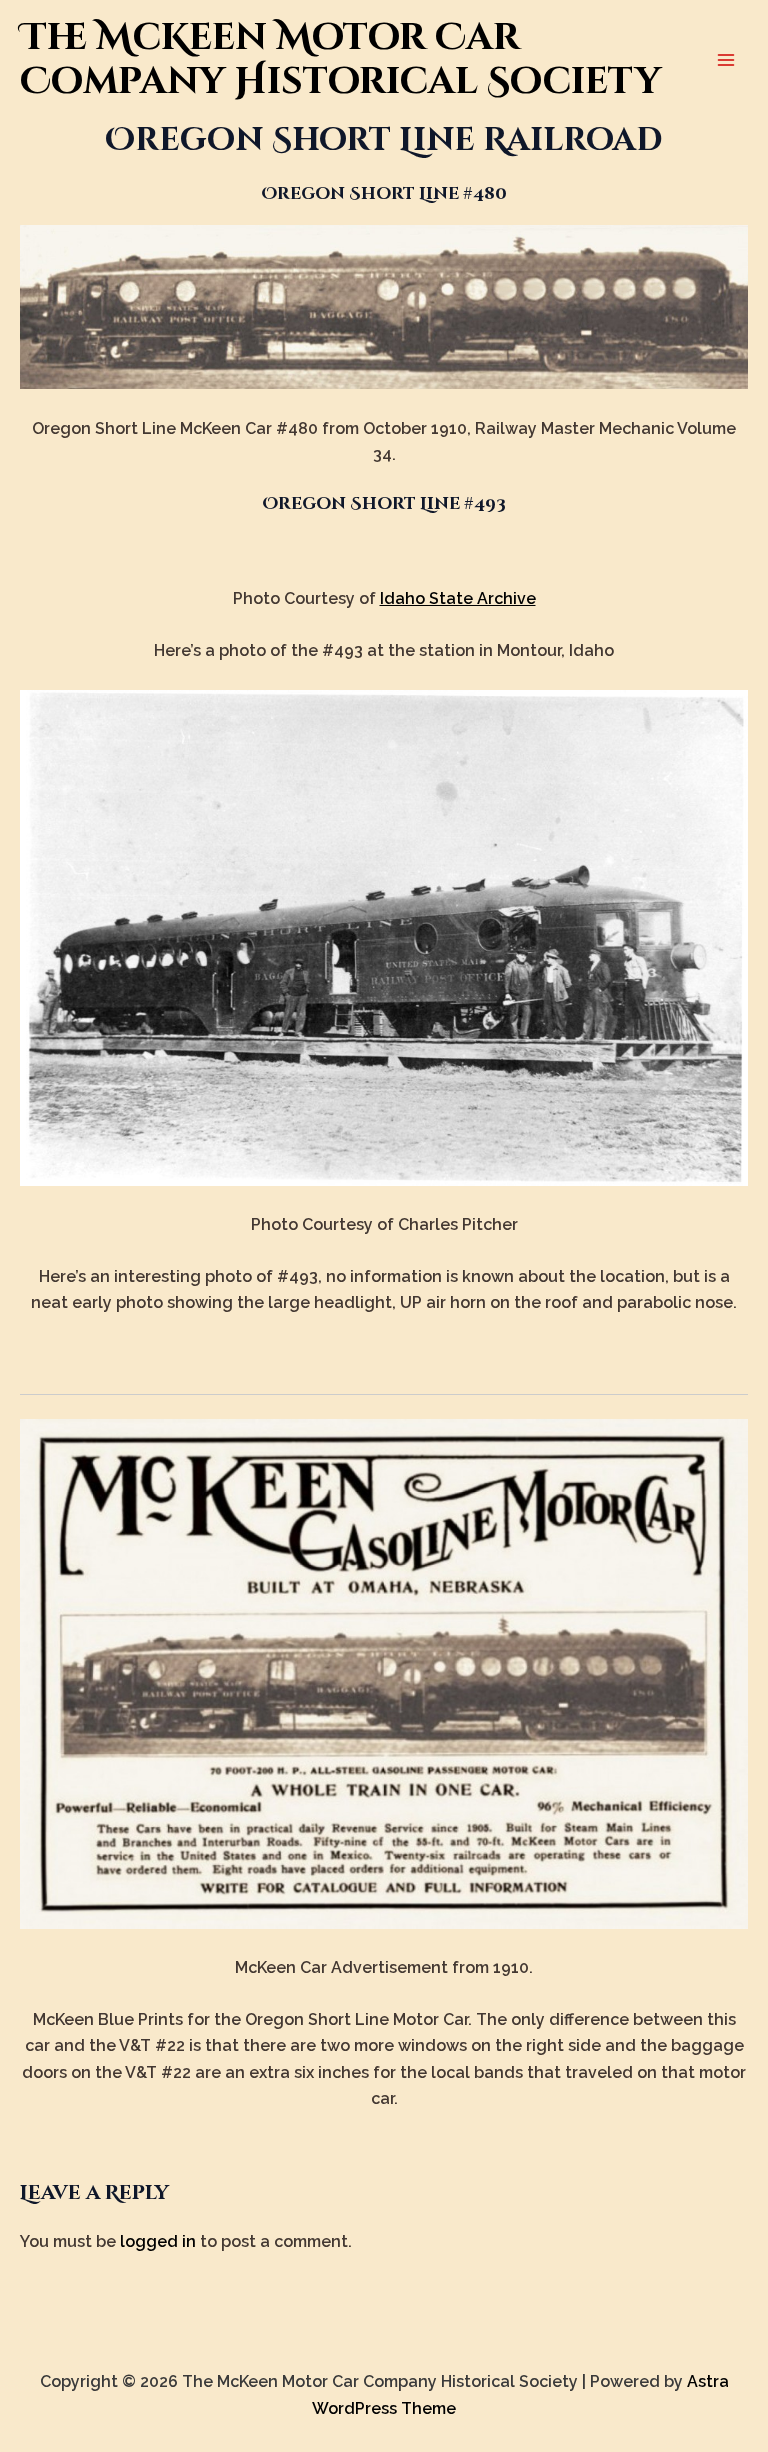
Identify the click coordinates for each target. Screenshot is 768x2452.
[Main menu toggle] (726, 60)
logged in (158, 2241)
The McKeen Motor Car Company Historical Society (340, 60)
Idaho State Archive (458, 598)
